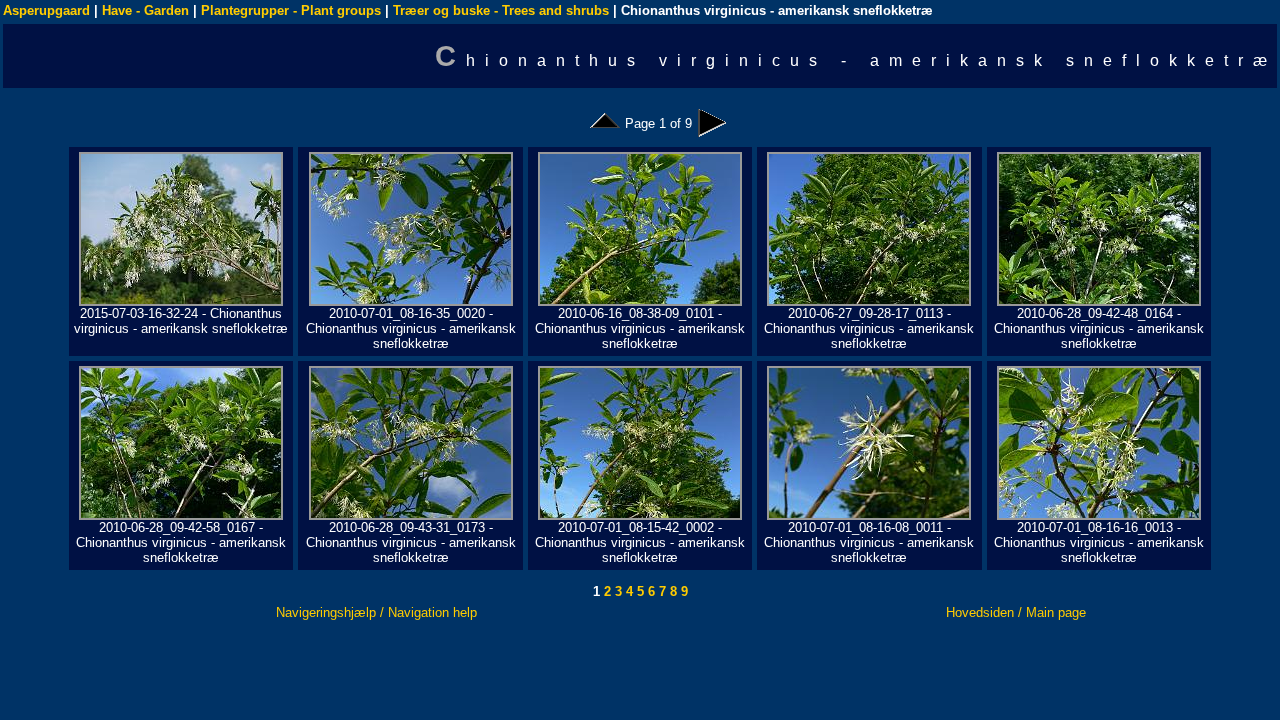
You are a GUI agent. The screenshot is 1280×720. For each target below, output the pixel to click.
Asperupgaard (46, 10)
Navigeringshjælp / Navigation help (376, 612)
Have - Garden (145, 10)
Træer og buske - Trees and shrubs (501, 10)
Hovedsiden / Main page (1016, 612)
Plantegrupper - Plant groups (291, 10)
